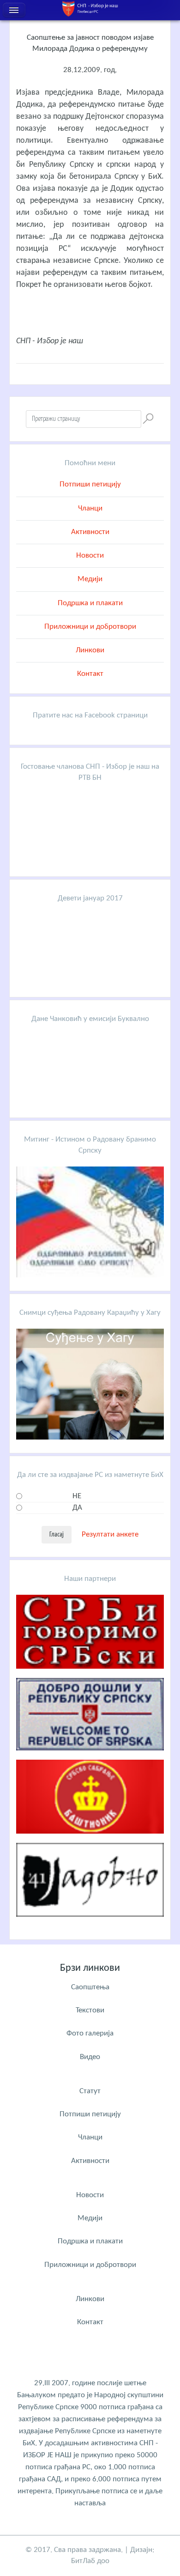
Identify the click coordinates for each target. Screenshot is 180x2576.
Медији (90, 579)
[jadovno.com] (90, 1924)
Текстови (90, 2010)
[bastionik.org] (90, 1841)
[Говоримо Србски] (90, 1676)
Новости (90, 556)
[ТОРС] (90, 1758)
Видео (90, 2057)
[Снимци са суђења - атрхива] (90, 1437)
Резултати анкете (110, 1534)
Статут (90, 2091)
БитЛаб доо (90, 2561)
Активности (90, 532)
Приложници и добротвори (90, 627)
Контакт (90, 674)
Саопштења (90, 1987)
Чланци (90, 508)
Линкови (90, 650)
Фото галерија (90, 2033)
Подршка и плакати (90, 603)
